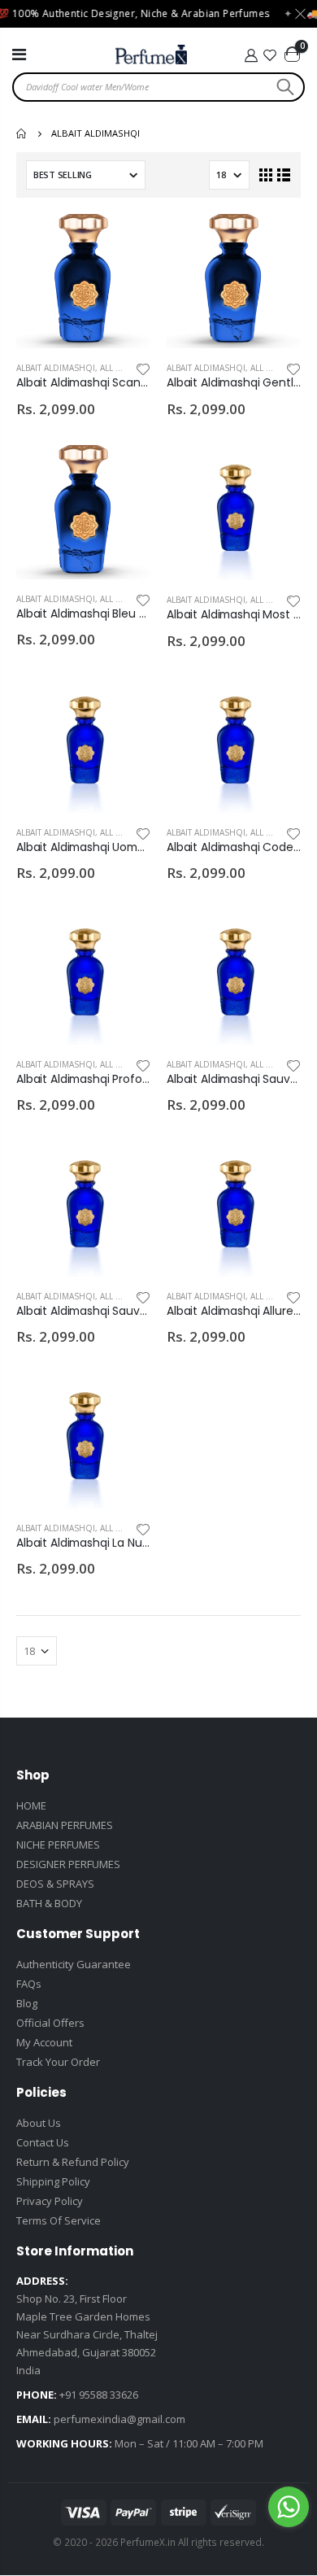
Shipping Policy (53, 2181)
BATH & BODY (49, 1903)
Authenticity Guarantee (74, 1964)
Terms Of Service (59, 2220)
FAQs (29, 1984)
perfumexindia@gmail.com (119, 2419)
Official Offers (50, 2023)
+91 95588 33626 (99, 2395)
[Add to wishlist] (143, 368)
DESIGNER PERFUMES (68, 1864)
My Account (44, 2042)
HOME (31, 1805)
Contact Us (43, 2142)
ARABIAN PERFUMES (65, 1825)
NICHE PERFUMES (58, 1845)
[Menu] (19, 54)
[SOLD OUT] (124, 241)
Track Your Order (58, 2062)
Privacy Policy (50, 2201)
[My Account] (251, 55)
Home (22, 133)
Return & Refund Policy (73, 2162)
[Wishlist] (271, 55)
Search (283, 87)
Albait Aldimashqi (56, 368)
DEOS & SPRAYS (55, 1884)
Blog (27, 2003)
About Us (39, 2123)
